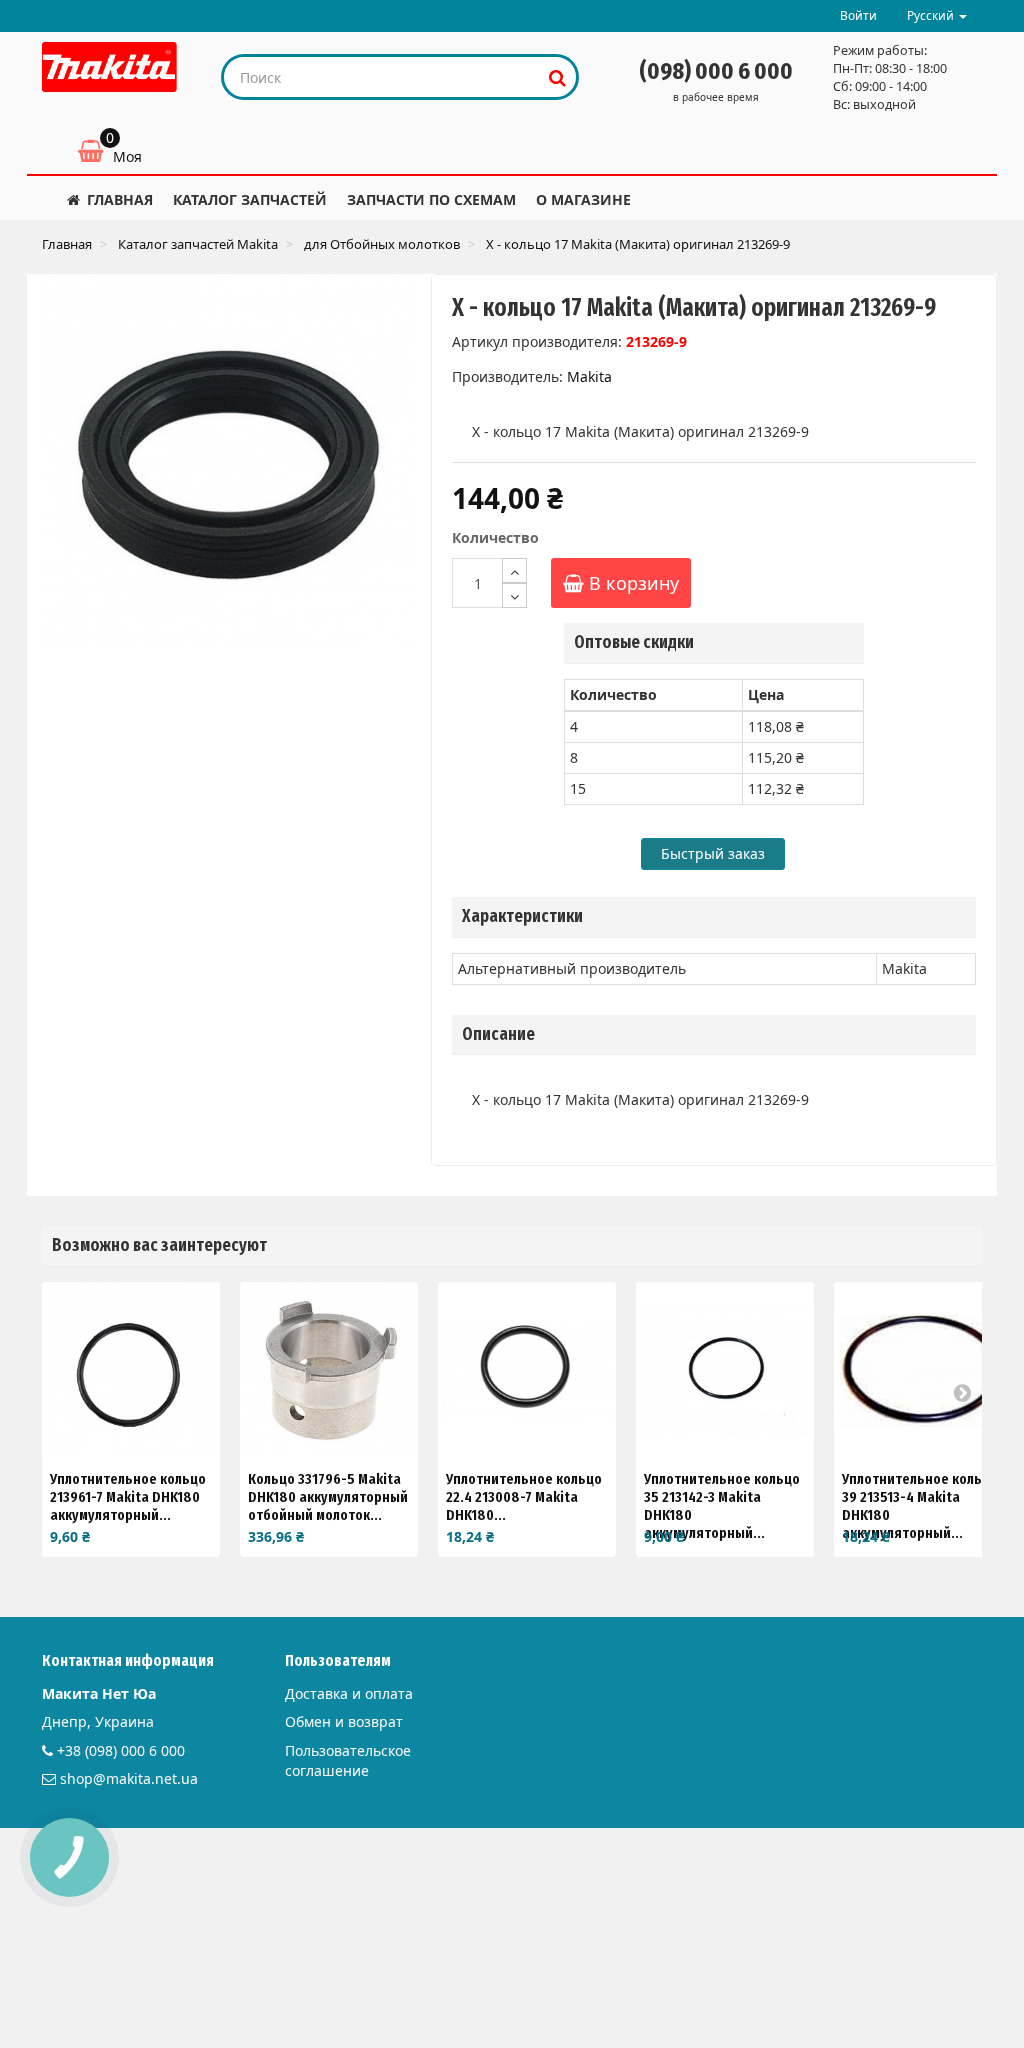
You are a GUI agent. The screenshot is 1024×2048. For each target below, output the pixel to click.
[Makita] (109, 67)
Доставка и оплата (349, 1693)
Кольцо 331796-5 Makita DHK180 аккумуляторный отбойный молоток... (328, 1497)
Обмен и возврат (344, 1721)
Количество (495, 537)
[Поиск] (557, 77)
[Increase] (514, 570)
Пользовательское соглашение (348, 1760)
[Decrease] (514, 595)
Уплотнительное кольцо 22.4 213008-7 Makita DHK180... (524, 1497)
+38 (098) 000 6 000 (121, 1750)
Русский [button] (932, 15)
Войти (858, 15)
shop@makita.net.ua (129, 1778)
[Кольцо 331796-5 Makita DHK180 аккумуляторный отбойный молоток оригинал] (329, 1371)
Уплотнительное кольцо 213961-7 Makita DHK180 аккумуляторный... (128, 1497)
